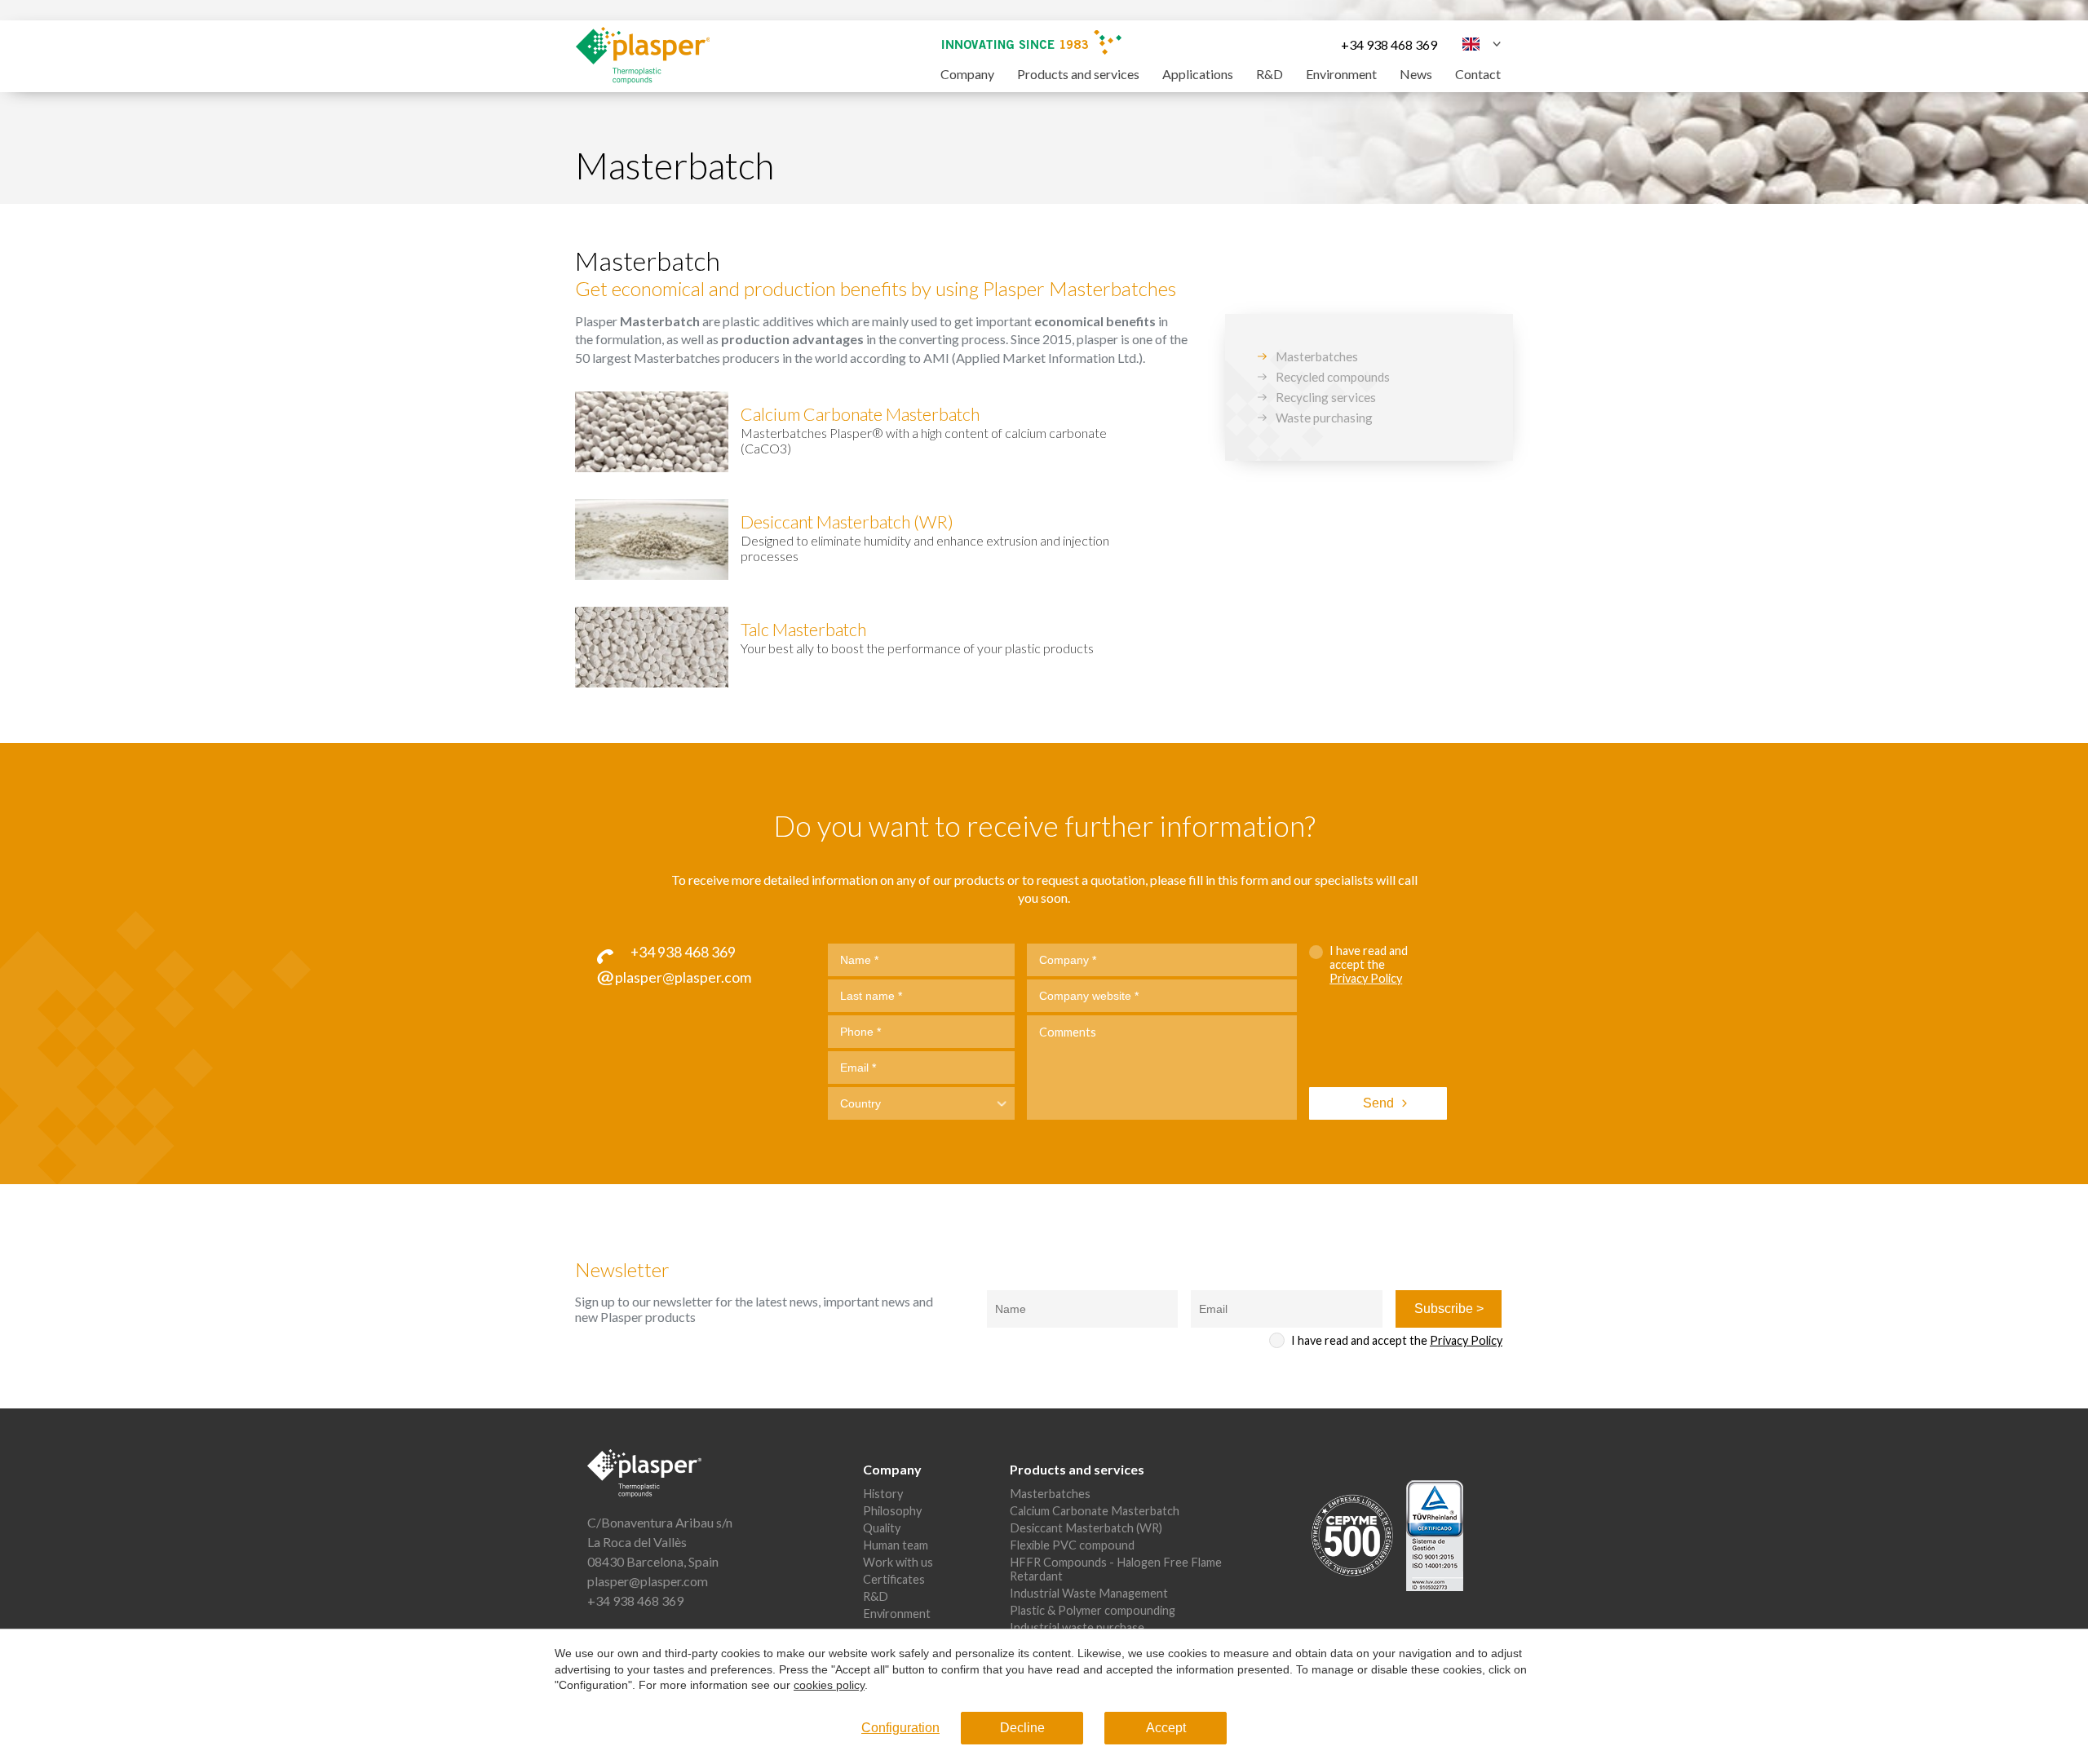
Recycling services (1326, 397)
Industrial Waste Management (1089, 1593)
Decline (1022, 1728)
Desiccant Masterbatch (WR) (1086, 1528)
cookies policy (829, 1685)
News (1416, 74)
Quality (882, 1528)
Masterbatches (1317, 356)
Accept (1166, 1728)
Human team (896, 1545)
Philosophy (892, 1511)
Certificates (894, 1579)
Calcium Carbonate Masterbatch (1095, 1511)
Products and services (1078, 74)
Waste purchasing (1324, 418)
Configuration (900, 1728)
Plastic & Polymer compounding (1093, 1610)
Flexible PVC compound (1072, 1545)
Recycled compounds (1333, 377)
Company (967, 74)
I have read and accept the (1369, 964)
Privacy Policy (1366, 978)
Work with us (898, 1562)
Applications (1198, 74)
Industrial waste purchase (1077, 1627)
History (883, 1494)
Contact (1478, 74)
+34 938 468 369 (1389, 44)
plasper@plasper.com (648, 1581)
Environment (1341, 74)
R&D (1270, 74)
